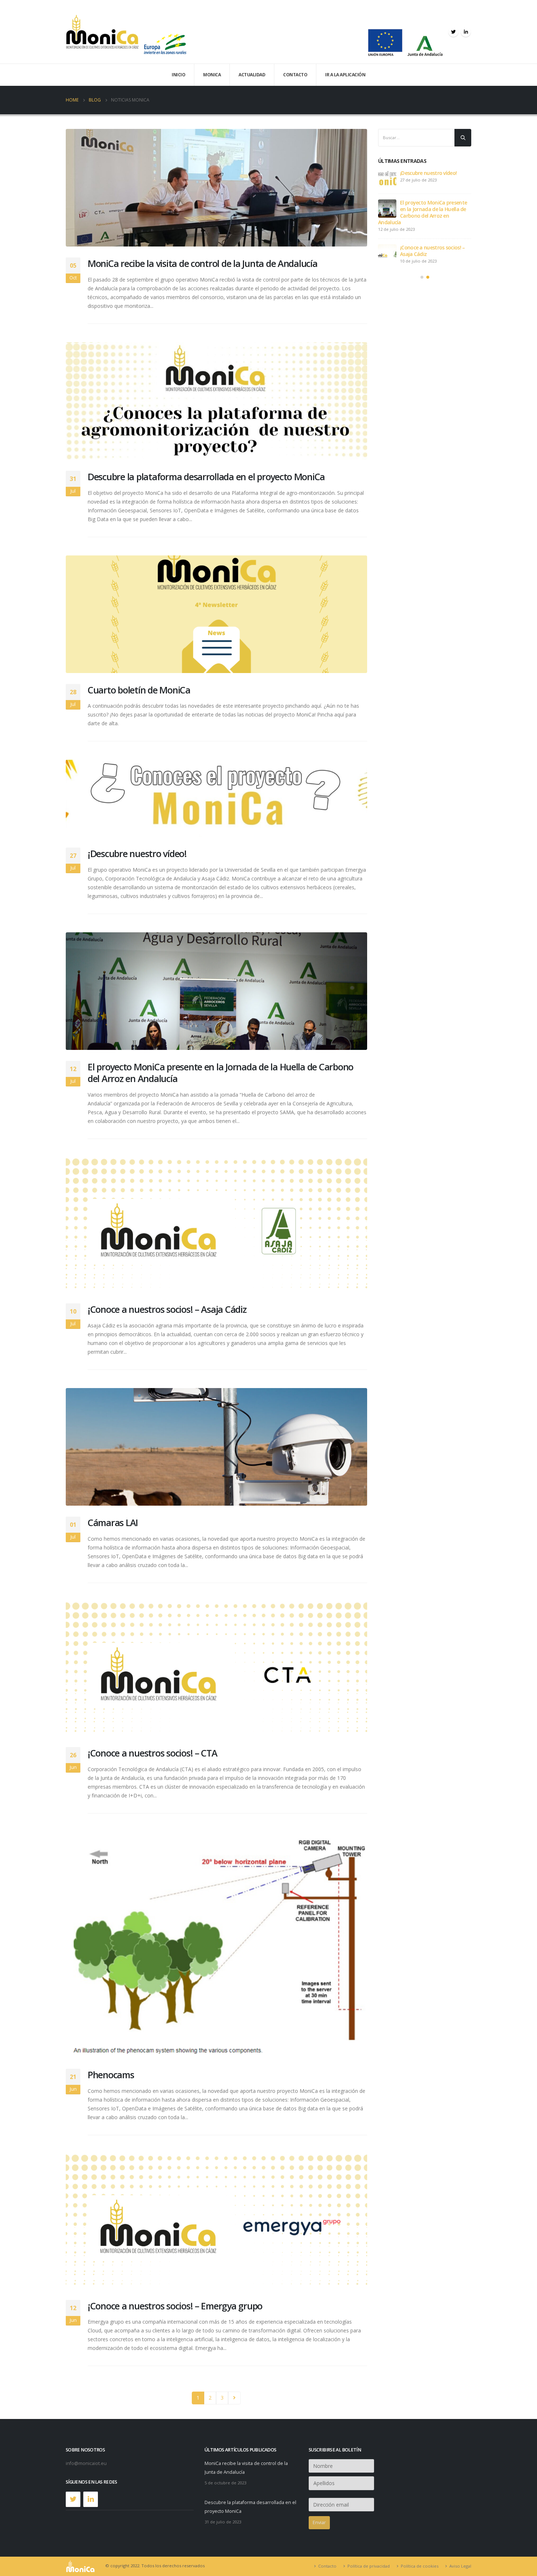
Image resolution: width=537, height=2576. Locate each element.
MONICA (212, 75)
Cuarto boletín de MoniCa (139, 690)
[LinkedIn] (466, 32)
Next (234, 2398)
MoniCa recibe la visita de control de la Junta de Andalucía (203, 263)
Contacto (295, 75)
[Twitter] (453, 32)
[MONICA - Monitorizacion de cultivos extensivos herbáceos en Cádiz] (102, 32)
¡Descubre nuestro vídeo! (137, 853)
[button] (422, 277)
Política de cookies (420, 2566)
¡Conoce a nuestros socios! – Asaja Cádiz (167, 1309)
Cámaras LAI (113, 1522)
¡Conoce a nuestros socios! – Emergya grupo (175, 2306)
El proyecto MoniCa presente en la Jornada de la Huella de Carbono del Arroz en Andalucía (220, 1073)
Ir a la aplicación (345, 75)
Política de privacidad (369, 2566)
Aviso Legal (460, 2566)
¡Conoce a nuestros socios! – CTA (153, 1753)
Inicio (178, 75)
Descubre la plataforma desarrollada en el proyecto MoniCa (206, 477)
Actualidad (252, 75)
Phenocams (111, 2075)
